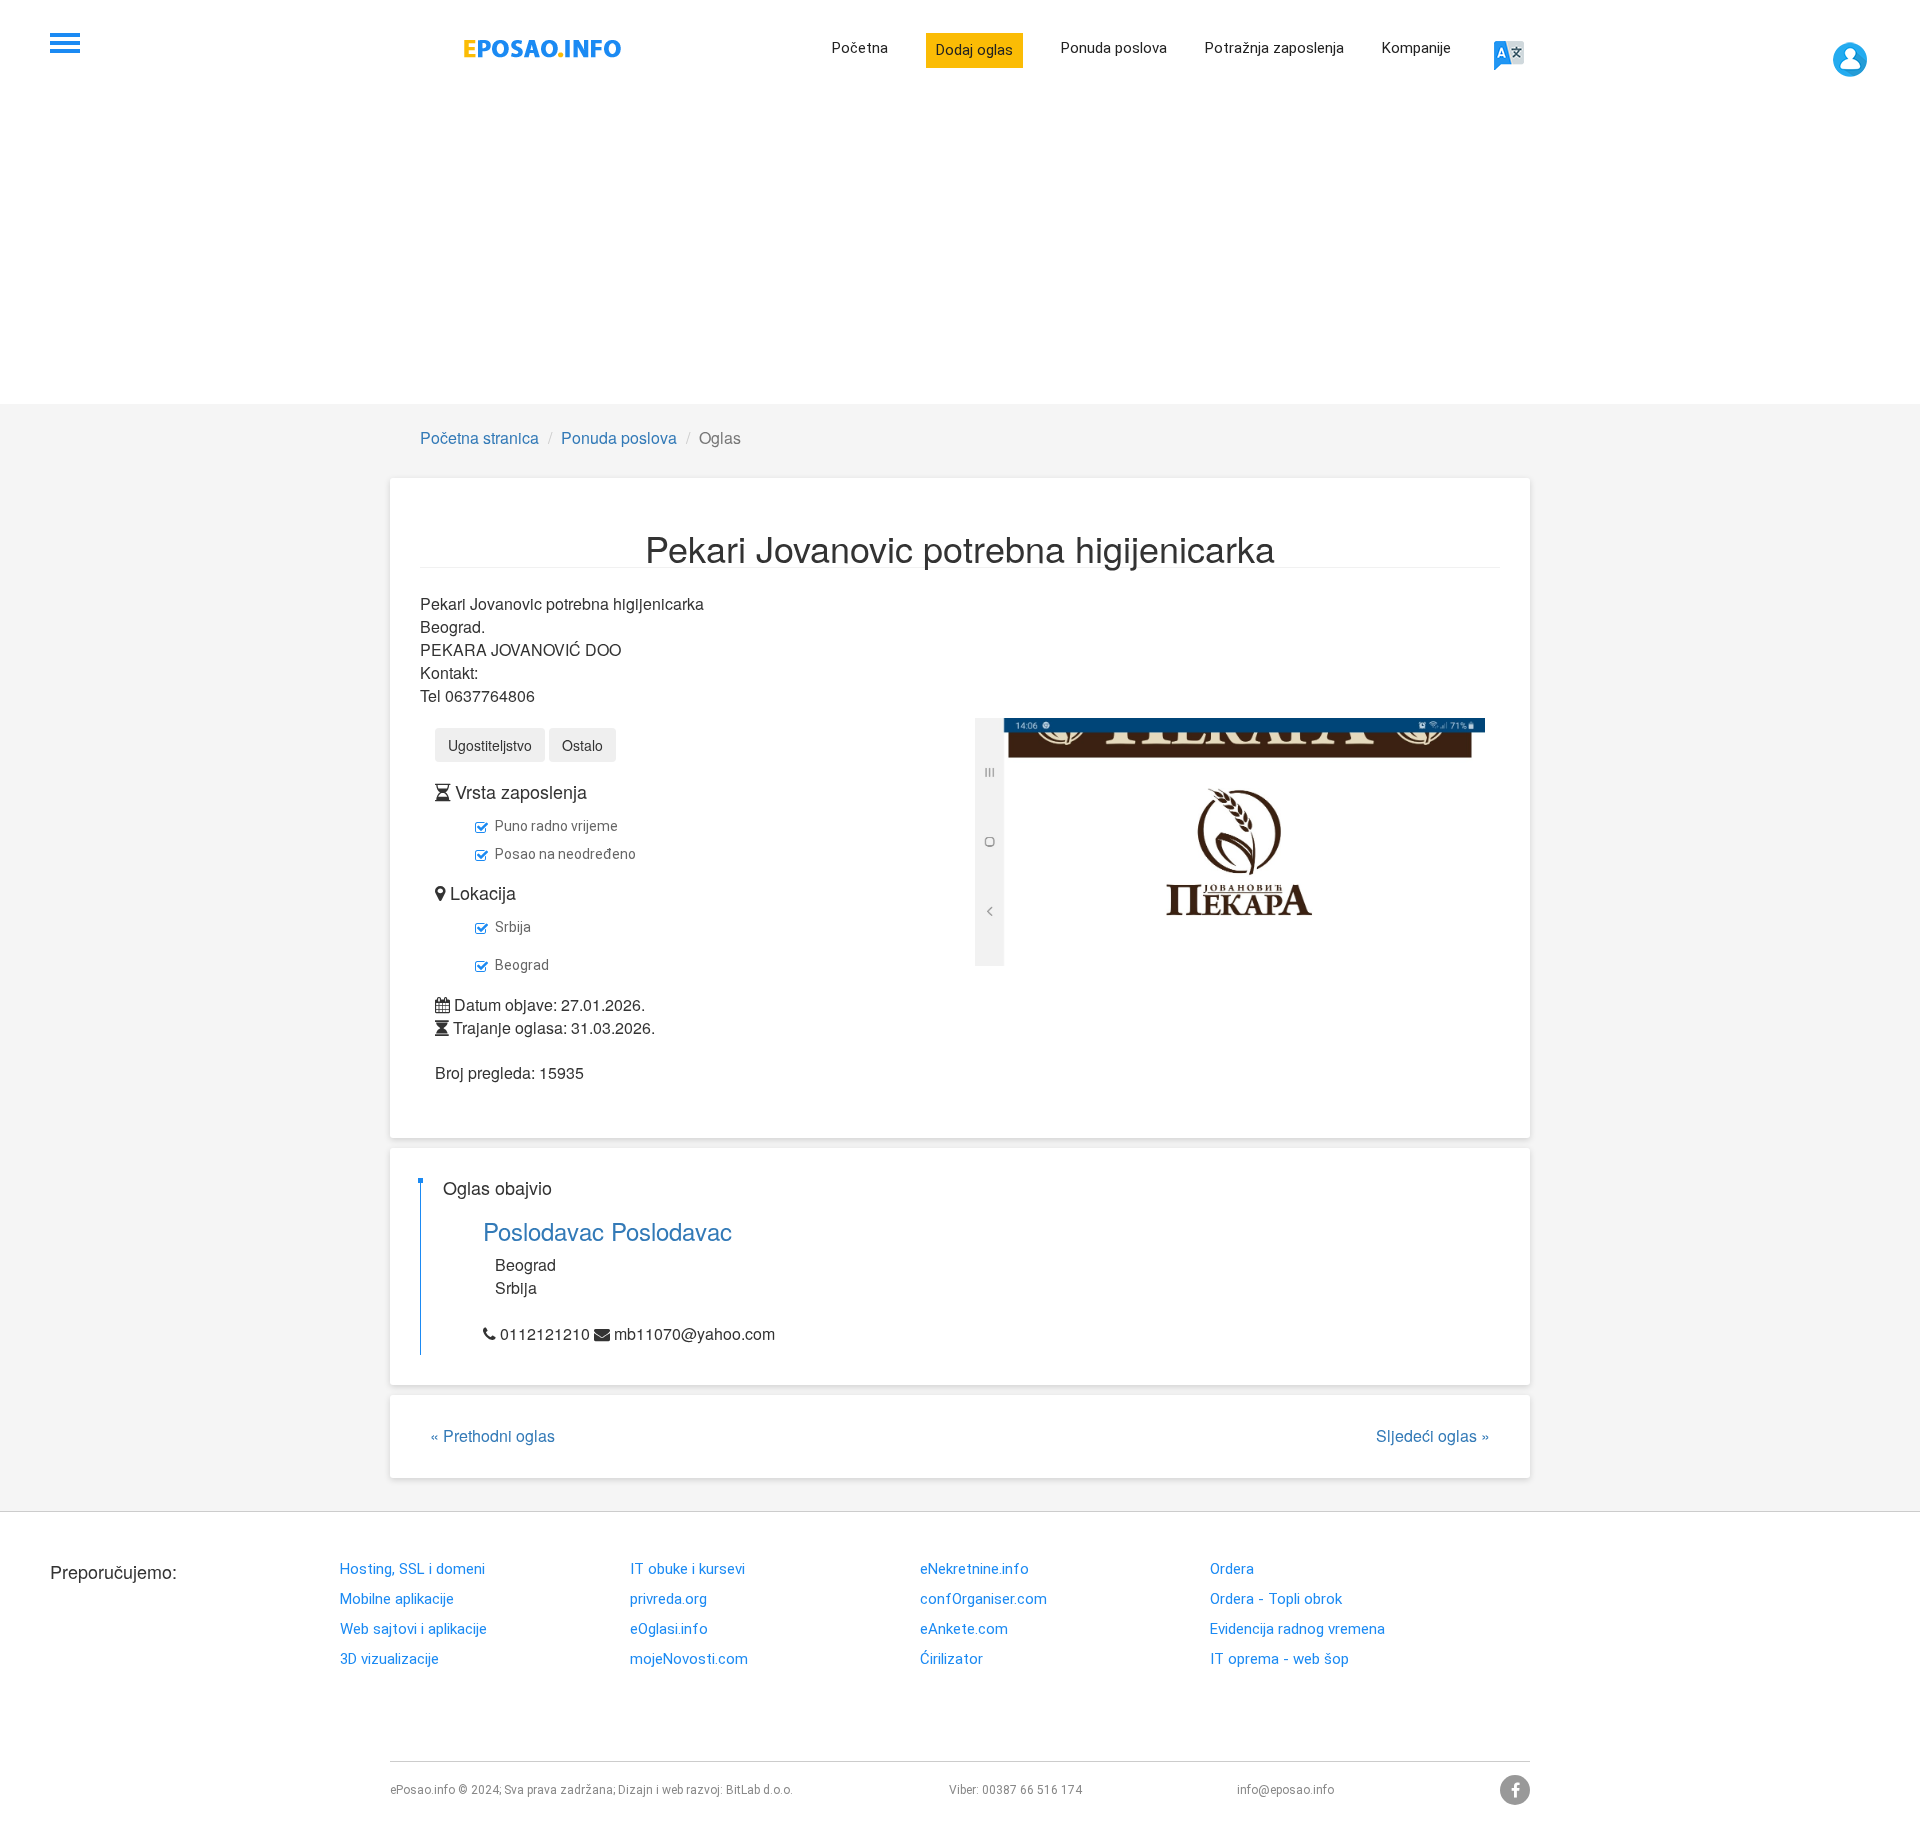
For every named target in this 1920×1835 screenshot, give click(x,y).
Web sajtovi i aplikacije (413, 1629)
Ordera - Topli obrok (1276, 1599)
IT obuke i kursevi (687, 1569)
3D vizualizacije (389, 1659)
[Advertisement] (960, 254)
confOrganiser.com (983, 1599)
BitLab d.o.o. (759, 1790)
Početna (860, 48)
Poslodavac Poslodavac (607, 1230)
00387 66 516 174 (1032, 1790)
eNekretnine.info (974, 1569)
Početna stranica (479, 437)
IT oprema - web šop (1279, 1659)
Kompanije (1416, 48)
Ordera (1232, 1569)
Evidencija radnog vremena (1297, 1629)
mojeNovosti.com (689, 1659)
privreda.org (668, 1599)
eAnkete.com (964, 1629)
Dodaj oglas (974, 50)
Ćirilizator (951, 1659)
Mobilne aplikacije (397, 1599)
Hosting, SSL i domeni (412, 1569)
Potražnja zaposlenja (1274, 48)
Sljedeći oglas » (1433, 1435)
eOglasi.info (669, 1629)
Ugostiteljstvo (490, 745)
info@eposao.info (1285, 1790)
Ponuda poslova (1114, 48)
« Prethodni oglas (492, 1435)
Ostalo (582, 745)
